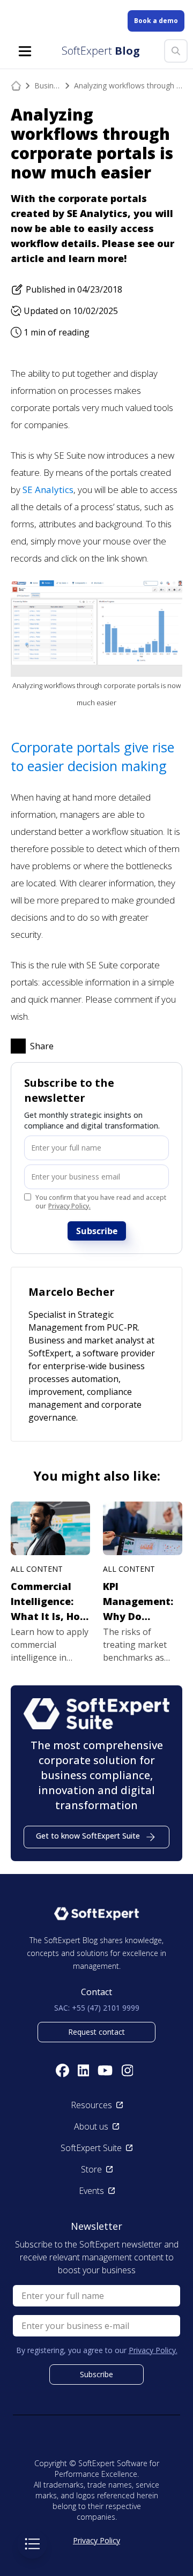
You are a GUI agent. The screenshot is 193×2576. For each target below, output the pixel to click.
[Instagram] (128, 2070)
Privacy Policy (96, 2540)
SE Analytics (48, 490)
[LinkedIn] (84, 2070)
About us (91, 2126)
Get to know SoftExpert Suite (88, 1836)
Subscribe (97, 1231)
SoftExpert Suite (91, 2148)
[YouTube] (105, 2070)
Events (91, 2191)
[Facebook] (62, 2070)
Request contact (96, 2032)
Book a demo (156, 21)
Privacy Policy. (69, 1206)
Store (91, 2169)
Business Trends (48, 85)
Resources (91, 2105)
